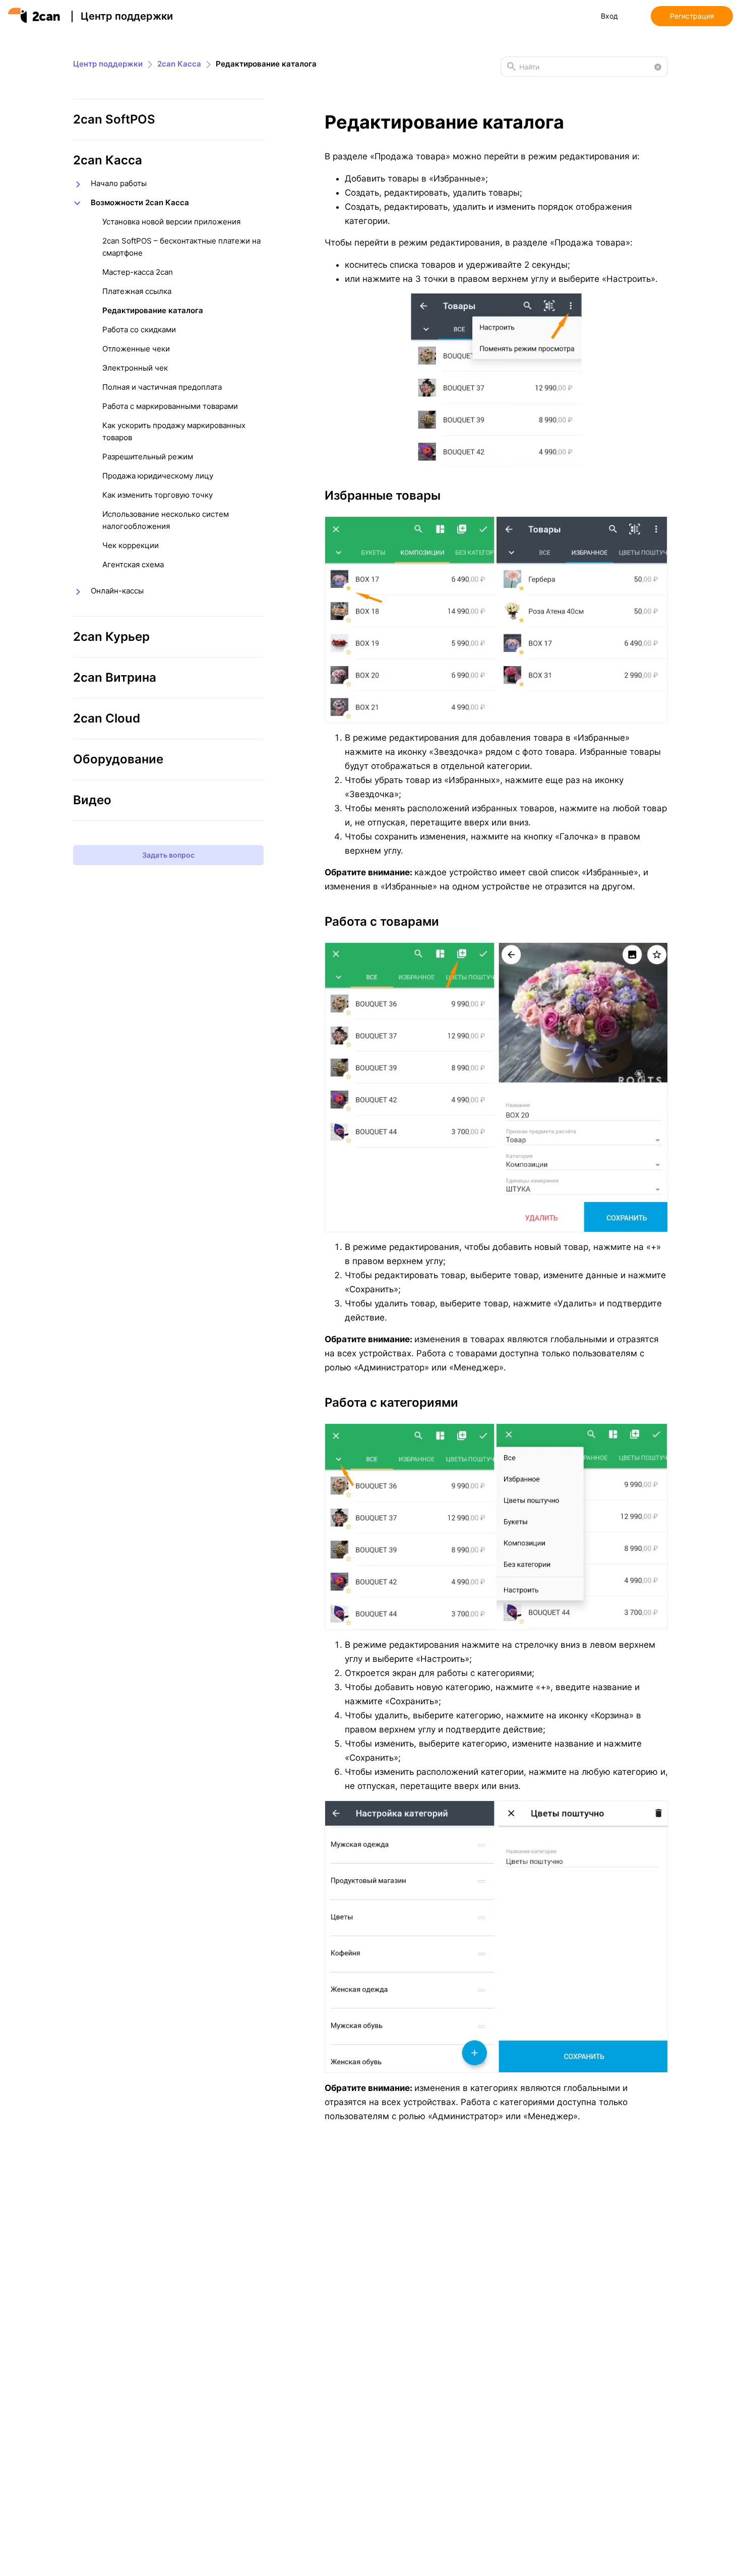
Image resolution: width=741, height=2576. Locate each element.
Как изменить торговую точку (158, 495)
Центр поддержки (127, 16)
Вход (609, 16)
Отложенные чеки (136, 349)
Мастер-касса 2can (138, 272)
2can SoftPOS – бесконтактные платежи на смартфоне (181, 247)
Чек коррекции (131, 545)
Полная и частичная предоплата (162, 387)
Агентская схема (133, 564)
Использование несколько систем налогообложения (166, 520)
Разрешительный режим (148, 457)
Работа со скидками (139, 330)
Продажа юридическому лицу (158, 476)
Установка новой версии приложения (171, 222)
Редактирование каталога (153, 310)
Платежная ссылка (137, 291)
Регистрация (692, 16)
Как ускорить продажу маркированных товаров (174, 431)
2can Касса (179, 64)
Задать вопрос (168, 855)
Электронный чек (135, 368)
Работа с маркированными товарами (170, 406)
